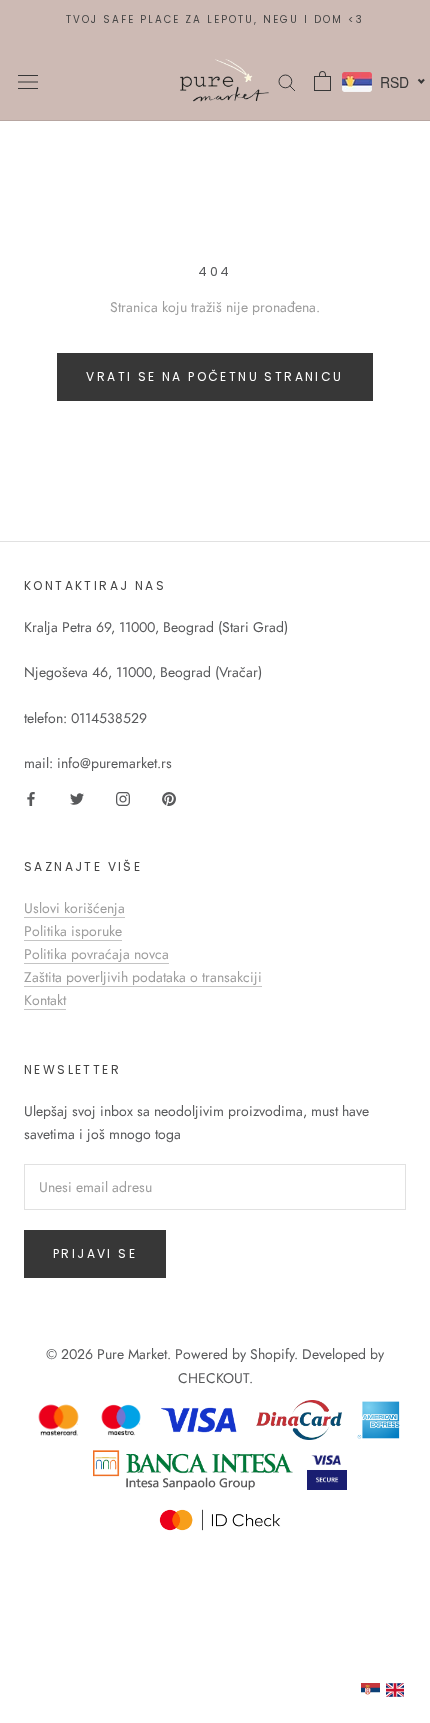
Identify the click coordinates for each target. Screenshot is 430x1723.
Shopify (272, 1354)
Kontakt (45, 1000)
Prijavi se (95, 1253)
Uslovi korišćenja (74, 908)
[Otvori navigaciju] (28, 81)
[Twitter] (77, 797)
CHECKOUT (213, 1378)
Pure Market (132, 1354)
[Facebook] (31, 797)
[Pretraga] (287, 80)
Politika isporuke (73, 931)
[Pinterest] (169, 797)
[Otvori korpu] (322, 81)
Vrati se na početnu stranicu (214, 376)
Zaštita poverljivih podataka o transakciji (143, 977)
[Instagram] (123, 797)
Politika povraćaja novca (96, 954)
